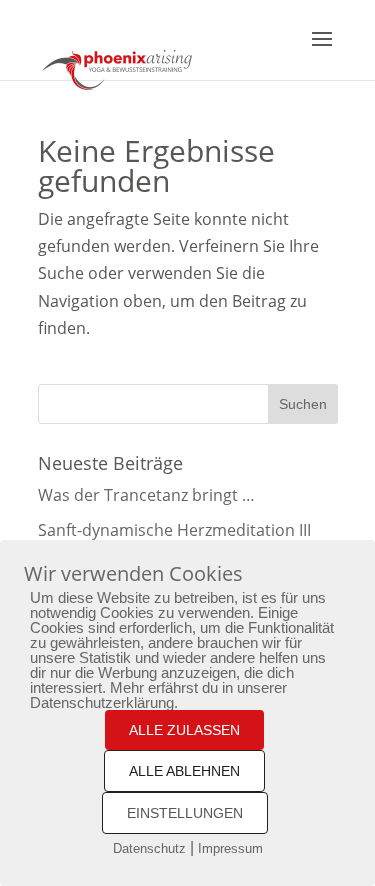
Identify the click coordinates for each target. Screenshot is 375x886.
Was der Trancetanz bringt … (146, 495)
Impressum (230, 848)
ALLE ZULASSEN (184, 730)
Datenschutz (149, 848)
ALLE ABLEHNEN (184, 771)
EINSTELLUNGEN (185, 813)
